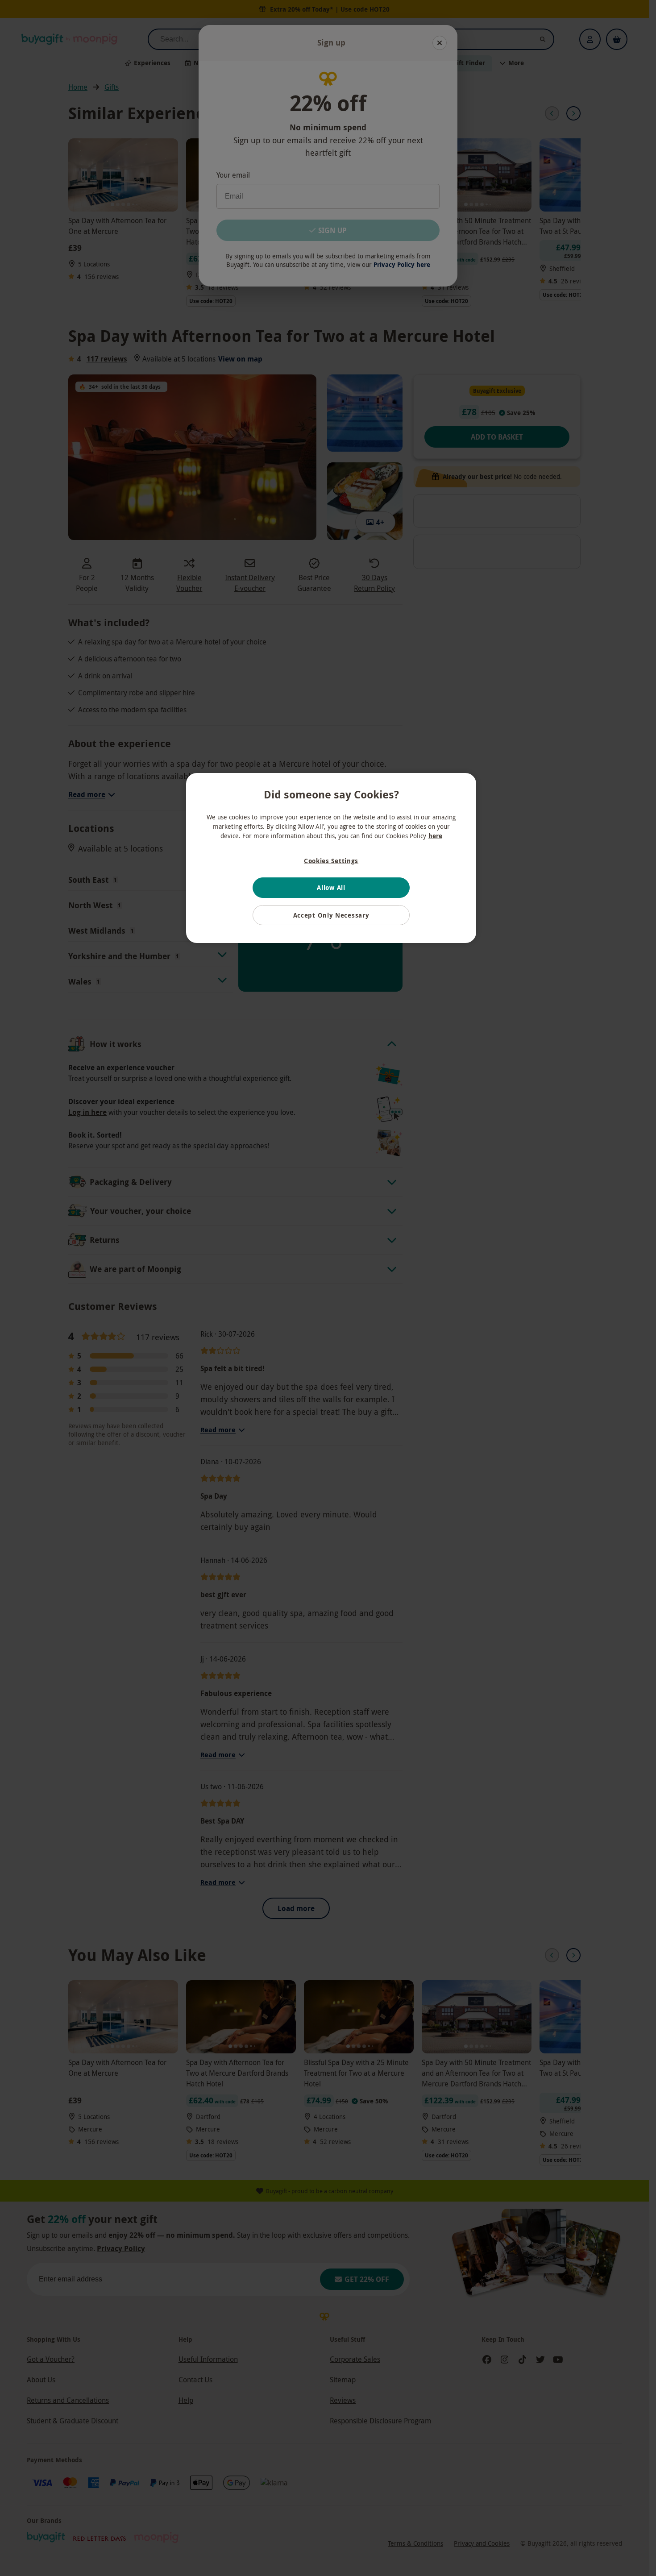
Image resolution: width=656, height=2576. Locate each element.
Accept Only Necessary (331, 915)
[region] (331, 858)
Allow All (331, 887)
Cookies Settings (331, 861)
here (435, 836)
